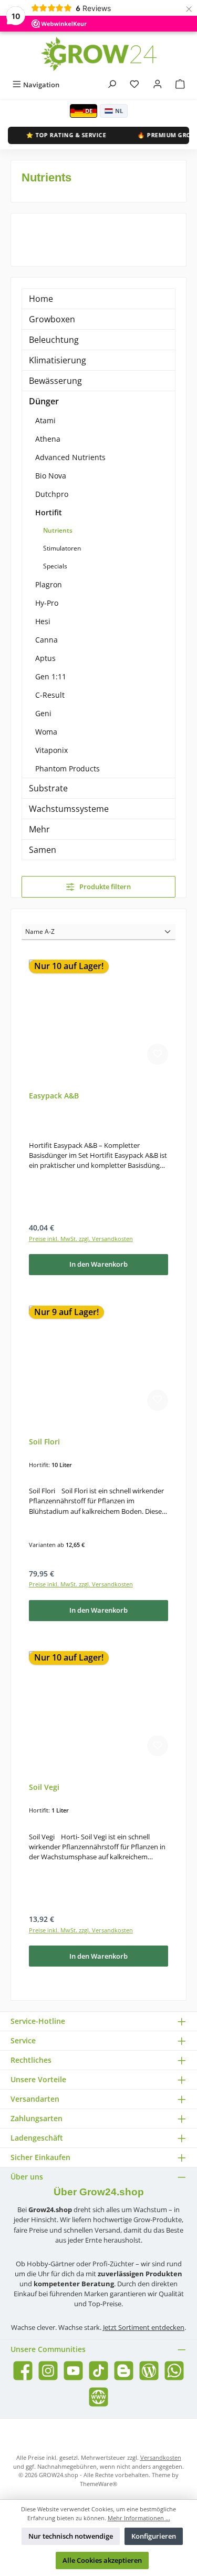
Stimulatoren (62, 548)
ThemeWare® (98, 2484)
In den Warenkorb (98, 1264)
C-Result (50, 695)
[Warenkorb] (180, 85)
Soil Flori (44, 1442)
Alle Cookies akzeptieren (102, 2560)
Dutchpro (52, 494)
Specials (55, 566)
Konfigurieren (154, 2536)
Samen (43, 850)
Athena (48, 439)
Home (41, 299)
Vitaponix (51, 750)
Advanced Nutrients (70, 457)
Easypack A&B (54, 1096)
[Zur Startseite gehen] (99, 54)
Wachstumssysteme (69, 809)
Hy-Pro (47, 603)
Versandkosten (161, 2457)
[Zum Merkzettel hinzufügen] (158, 1054)
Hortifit (49, 512)
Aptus (45, 658)
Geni (43, 713)
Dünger (44, 401)
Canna (46, 640)
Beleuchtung (54, 340)
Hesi (43, 621)
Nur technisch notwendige (71, 2536)
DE (89, 111)
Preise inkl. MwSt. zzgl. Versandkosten (81, 1239)
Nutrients (58, 530)
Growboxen (52, 319)
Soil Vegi (44, 1787)
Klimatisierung (58, 360)
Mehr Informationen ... (139, 2518)
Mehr (39, 829)
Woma (46, 732)
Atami (45, 420)
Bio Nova (51, 476)
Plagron (49, 584)
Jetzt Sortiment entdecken (144, 2327)
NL (119, 111)
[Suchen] (112, 85)
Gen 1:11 (51, 676)
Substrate (48, 788)
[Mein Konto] (158, 85)
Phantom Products (68, 768)
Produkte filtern (104, 887)
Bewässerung (55, 381)
